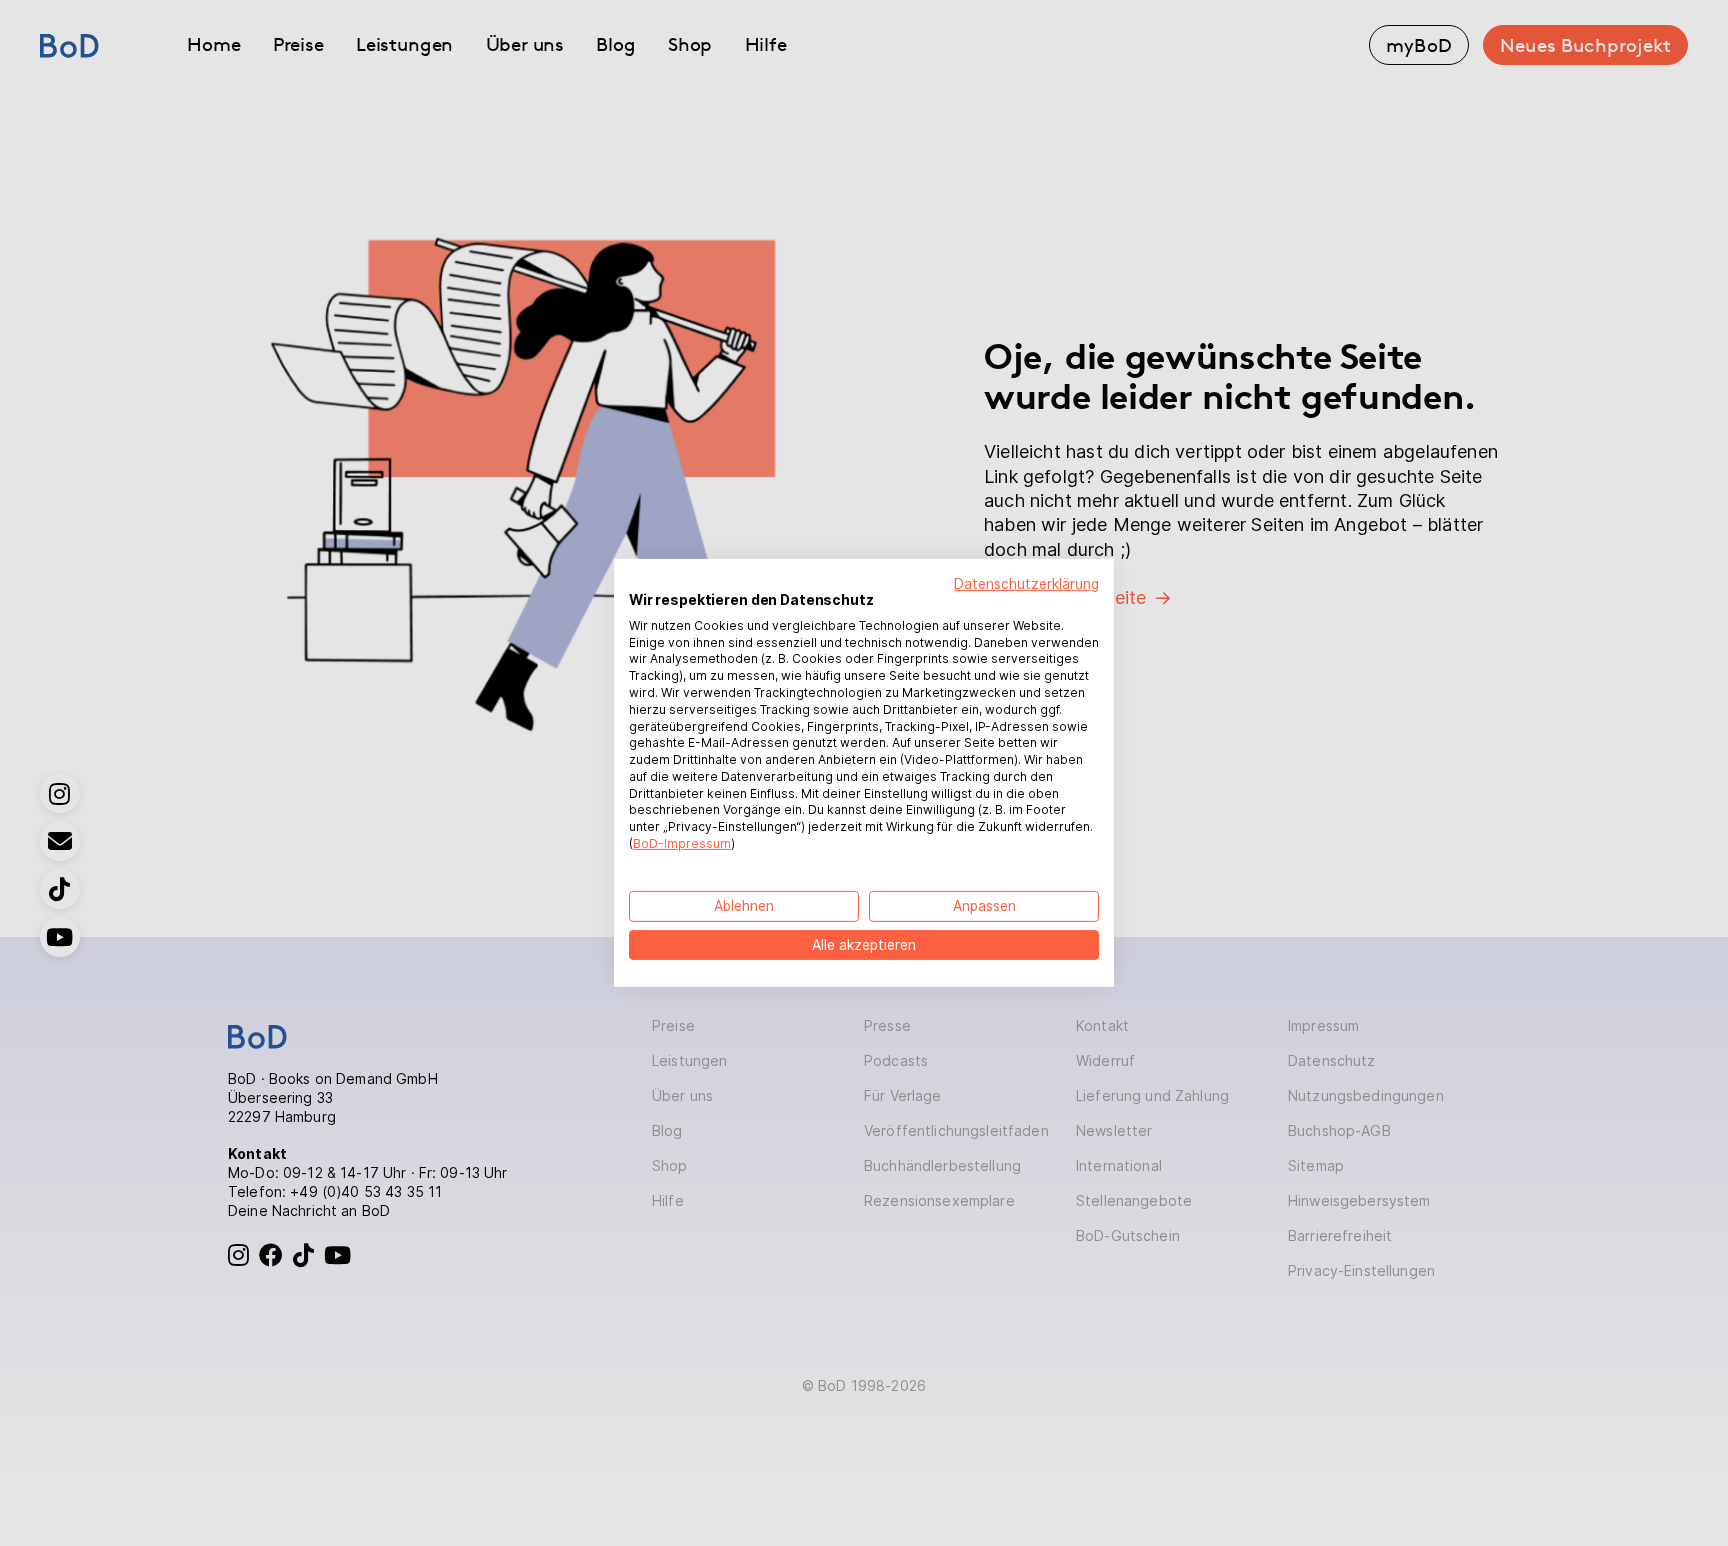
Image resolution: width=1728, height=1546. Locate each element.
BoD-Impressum (682, 843)
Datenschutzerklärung (1026, 584)
